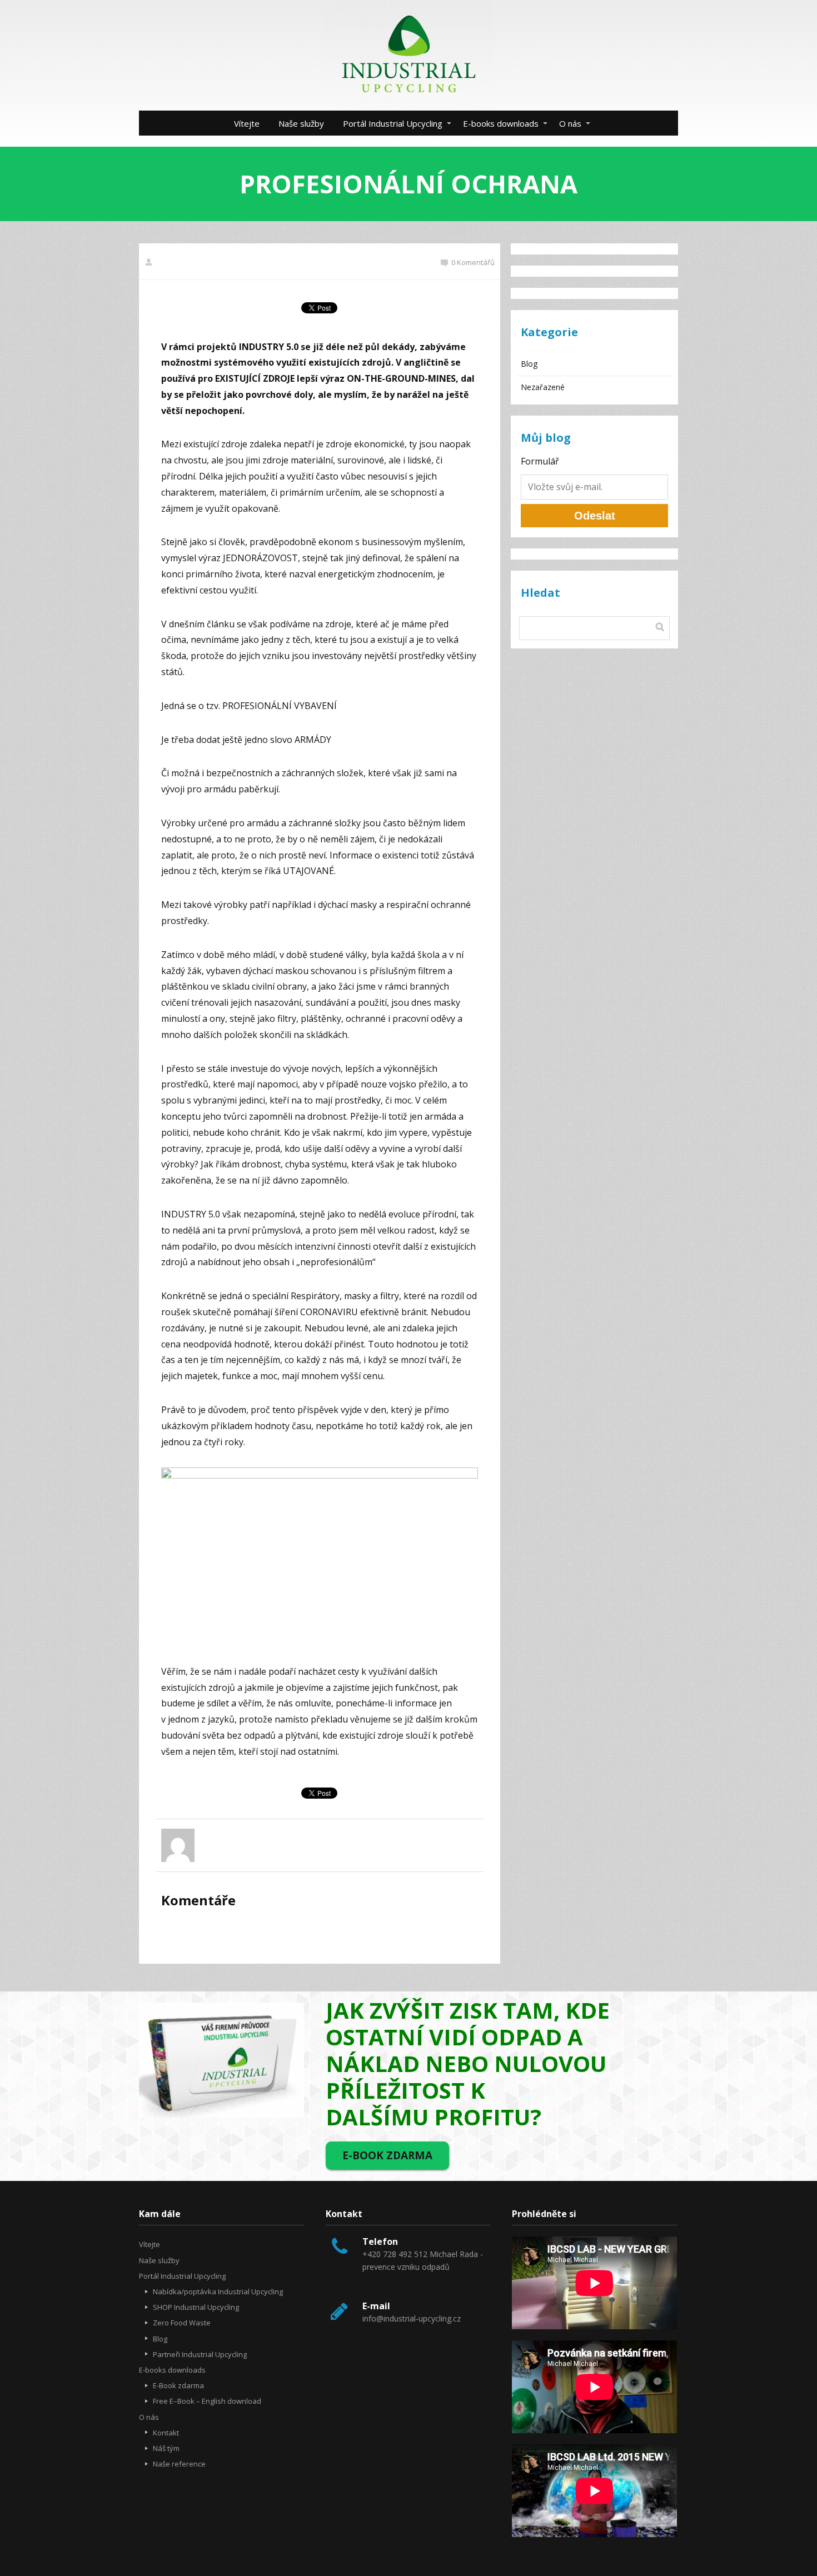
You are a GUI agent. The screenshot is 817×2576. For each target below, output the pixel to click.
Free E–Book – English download (207, 2401)
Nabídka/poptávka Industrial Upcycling (218, 2292)
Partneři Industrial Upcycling (200, 2354)
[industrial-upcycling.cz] (409, 55)
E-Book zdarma (178, 2385)
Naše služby (301, 123)
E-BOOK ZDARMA (387, 2155)
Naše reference (179, 2464)
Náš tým (166, 2448)
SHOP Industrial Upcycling (196, 2307)
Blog (529, 364)
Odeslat (595, 516)
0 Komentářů (473, 262)
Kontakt (166, 2433)
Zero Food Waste (182, 2323)
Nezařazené (543, 387)
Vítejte (247, 123)
